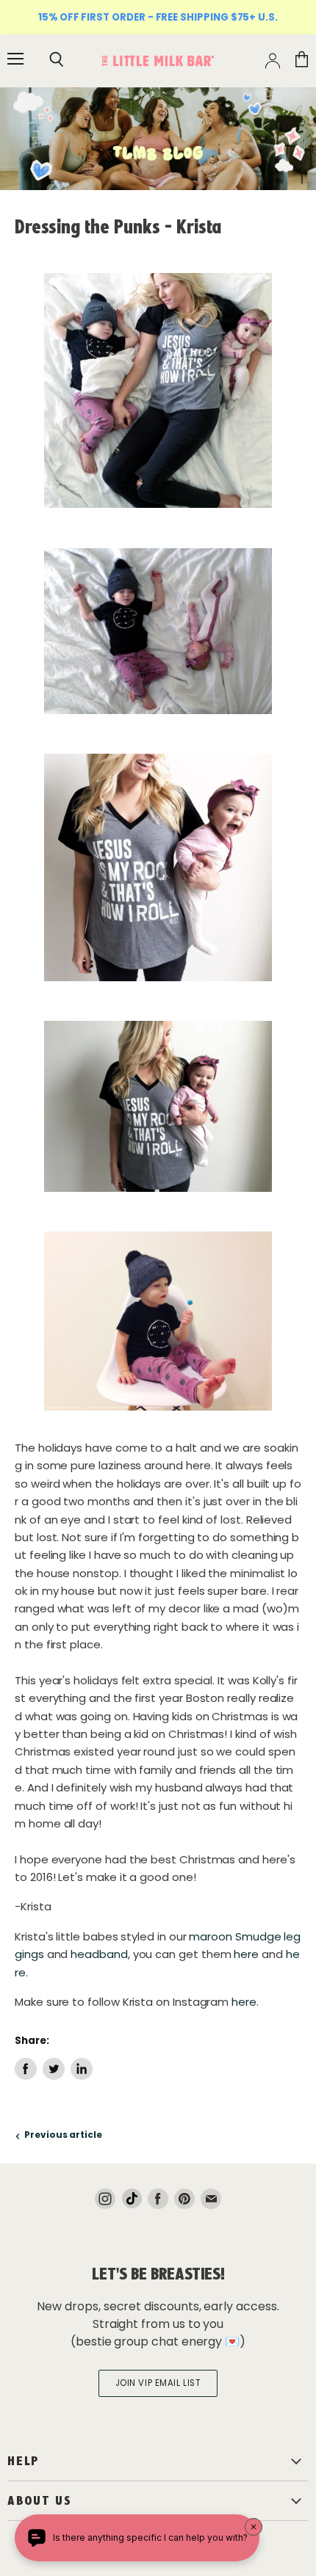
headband (99, 1954)
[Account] (273, 61)
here (246, 1954)
